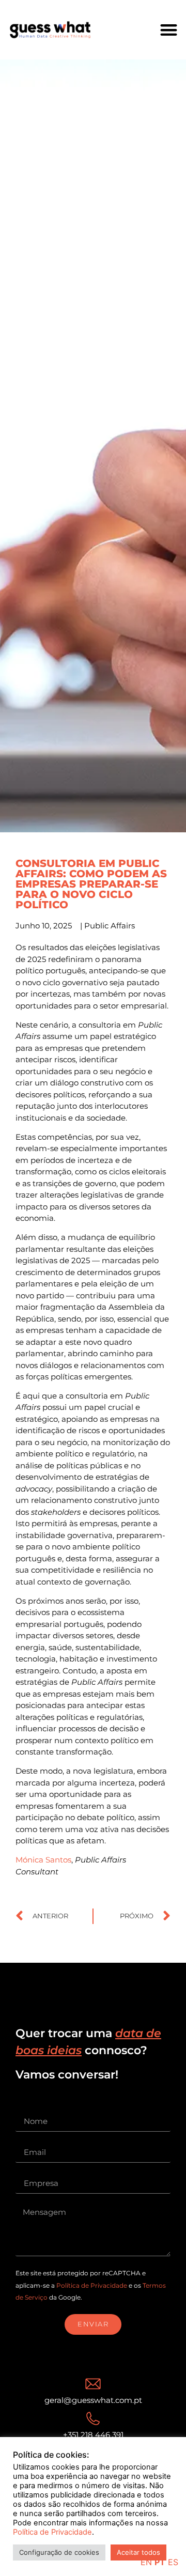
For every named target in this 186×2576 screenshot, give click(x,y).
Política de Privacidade (92, 2285)
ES (173, 2562)
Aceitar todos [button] (138, 2552)
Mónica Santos (43, 1860)
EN (146, 2562)
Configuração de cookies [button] (59, 2552)
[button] (169, 30)
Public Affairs (110, 926)
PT (160, 2562)
